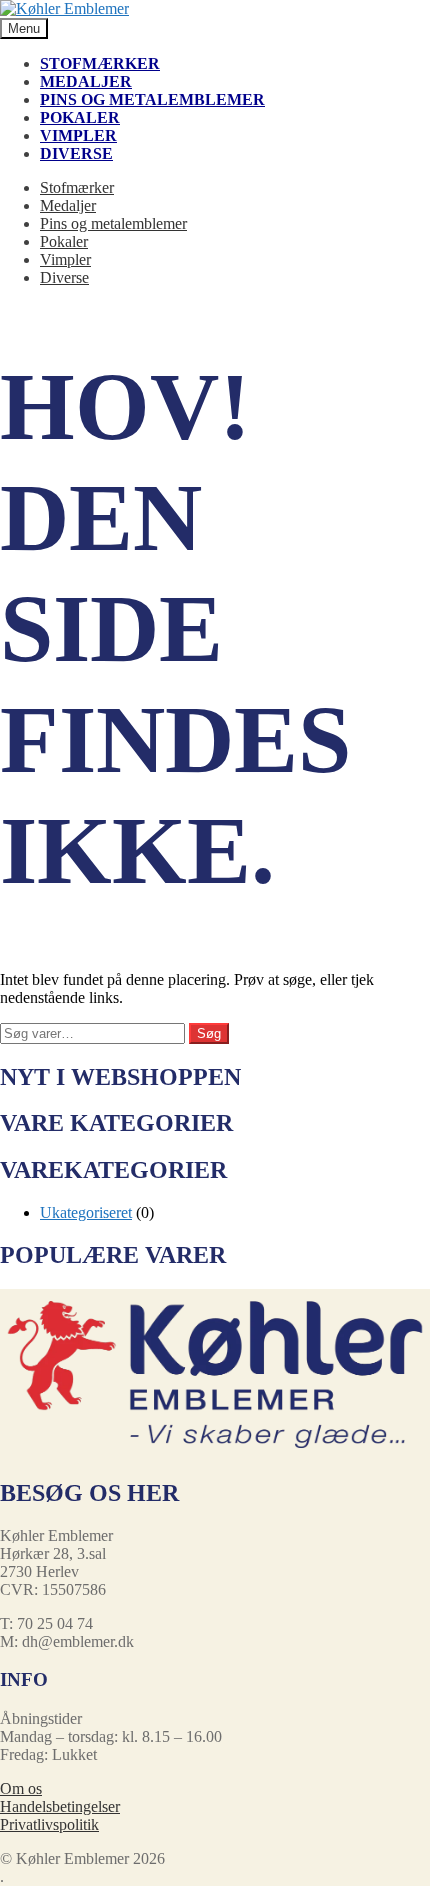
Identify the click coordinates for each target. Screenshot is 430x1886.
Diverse (76, 153)
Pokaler (80, 117)
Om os (21, 1788)
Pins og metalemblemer (152, 99)
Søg (209, 1033)
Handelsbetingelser (60, 1806)
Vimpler (78, 135)
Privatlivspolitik (49, 1824)
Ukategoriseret (86, 1212)
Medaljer (86, 81)
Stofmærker (100, 63)
